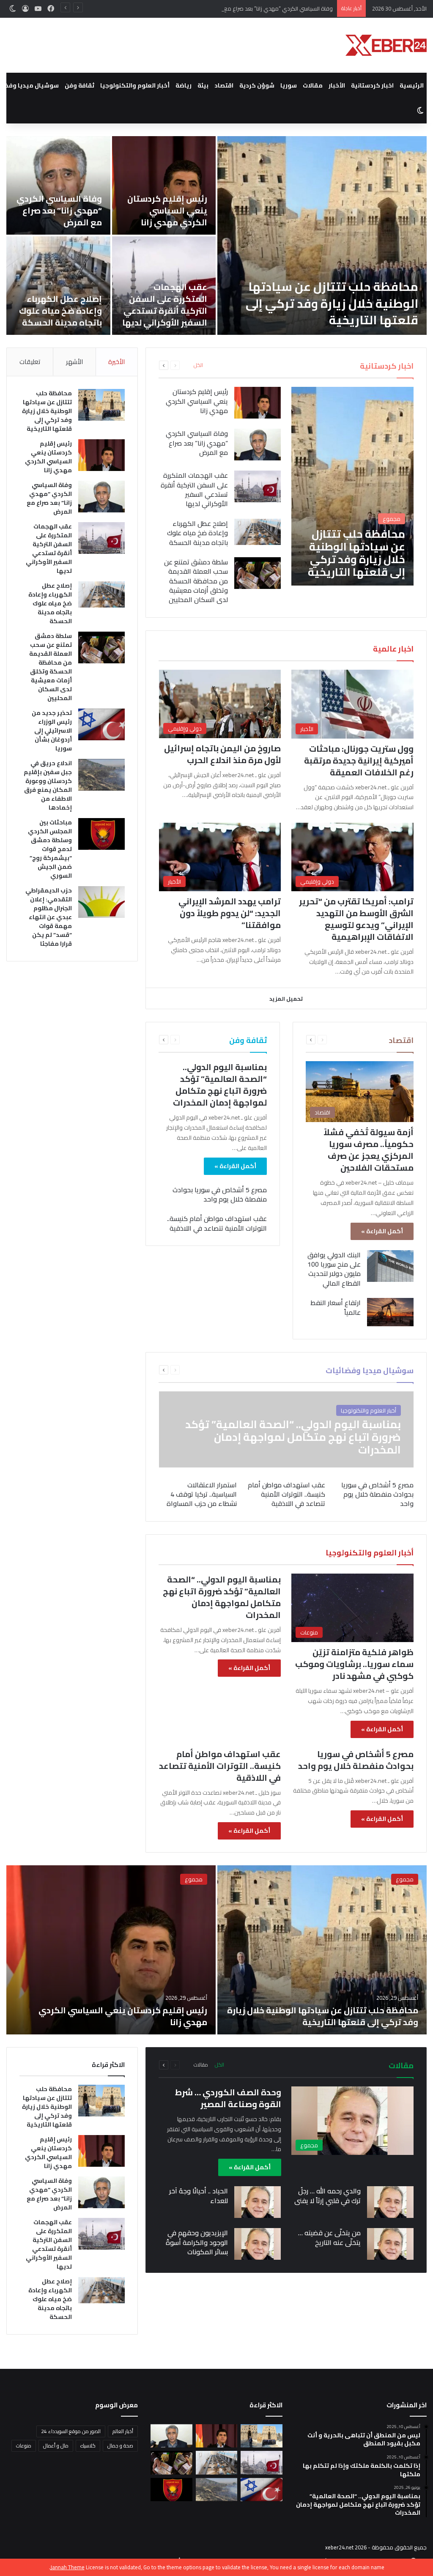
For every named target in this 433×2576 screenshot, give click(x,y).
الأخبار (337, 85)
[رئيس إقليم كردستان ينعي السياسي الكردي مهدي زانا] (164, 185)
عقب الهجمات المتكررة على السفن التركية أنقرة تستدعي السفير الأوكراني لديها (165, 305)
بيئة (203, 85)
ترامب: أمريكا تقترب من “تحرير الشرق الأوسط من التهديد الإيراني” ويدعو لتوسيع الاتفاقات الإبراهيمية (356, 919)
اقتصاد (224, 85)
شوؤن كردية (257, 85)
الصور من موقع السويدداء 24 (71, 2431)
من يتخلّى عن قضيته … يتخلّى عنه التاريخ (329, 2237)
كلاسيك (88, 2446)
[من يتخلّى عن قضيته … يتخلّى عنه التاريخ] (390, 2244)
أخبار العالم (123, 2431)
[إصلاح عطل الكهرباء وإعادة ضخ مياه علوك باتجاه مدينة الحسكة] (58, 286)
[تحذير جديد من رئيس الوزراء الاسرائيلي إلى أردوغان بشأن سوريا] (101, 724)
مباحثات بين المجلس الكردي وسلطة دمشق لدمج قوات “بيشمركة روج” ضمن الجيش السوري (50, 849)
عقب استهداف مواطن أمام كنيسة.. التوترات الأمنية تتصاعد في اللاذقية (217, 1223)
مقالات (313, 85)
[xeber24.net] (386, 45)
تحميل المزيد (286, 999)
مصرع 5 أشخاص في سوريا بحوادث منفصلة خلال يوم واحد (220, 1194)
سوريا (289, 85)
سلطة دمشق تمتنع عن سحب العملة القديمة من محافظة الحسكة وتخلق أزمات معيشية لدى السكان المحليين (196, 581)
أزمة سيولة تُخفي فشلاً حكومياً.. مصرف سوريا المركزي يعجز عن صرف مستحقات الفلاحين (369, 1150)
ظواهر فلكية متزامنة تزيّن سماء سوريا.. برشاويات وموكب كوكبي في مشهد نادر (354, 1664)
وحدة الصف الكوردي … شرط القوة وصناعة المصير (228, 2098)
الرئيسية (412, 85)
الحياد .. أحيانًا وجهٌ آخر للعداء (199, 2195)
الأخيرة (116, 362)
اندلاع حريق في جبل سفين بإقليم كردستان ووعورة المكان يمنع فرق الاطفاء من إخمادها (48, 785)
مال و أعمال (56, 2446)
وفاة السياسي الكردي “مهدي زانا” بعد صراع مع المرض (270, 8)
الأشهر (74, 362)
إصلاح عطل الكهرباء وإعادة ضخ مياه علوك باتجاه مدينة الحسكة (60, 311)
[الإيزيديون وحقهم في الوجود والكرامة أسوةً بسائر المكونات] (258, 2244)
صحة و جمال (120, 2446)
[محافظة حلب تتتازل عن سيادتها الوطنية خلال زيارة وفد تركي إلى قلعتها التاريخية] (322, 235)
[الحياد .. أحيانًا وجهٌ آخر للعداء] (258, 2202)
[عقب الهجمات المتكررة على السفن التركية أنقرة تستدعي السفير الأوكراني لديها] (258, 486)
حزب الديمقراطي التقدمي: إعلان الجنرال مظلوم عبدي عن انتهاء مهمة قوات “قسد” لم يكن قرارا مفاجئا (49, 917)
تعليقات (30, 362)
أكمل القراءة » (382, 1231)
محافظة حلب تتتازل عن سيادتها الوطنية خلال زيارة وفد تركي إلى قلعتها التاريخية (332, 303)
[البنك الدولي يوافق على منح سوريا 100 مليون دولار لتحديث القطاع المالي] (390, 1266)
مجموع (405, 1879)
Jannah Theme (67, 2567)
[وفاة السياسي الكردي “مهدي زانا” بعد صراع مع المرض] (58, 185)
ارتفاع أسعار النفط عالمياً (336, 1307)
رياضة (184, 85)
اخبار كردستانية (372, 85)
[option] (216, 235)
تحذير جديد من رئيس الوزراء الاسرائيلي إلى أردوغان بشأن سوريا (52, 731)
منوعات (24, 2446)
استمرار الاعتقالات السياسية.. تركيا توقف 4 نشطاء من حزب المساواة (202, 1494)
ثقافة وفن (79, 85)
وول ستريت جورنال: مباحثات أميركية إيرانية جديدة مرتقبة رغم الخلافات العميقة (359, 760)
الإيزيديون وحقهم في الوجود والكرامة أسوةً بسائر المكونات (197, 2242)
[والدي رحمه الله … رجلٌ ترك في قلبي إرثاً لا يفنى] (390, 2202)
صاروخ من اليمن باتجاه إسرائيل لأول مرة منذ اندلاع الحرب (222, 754)
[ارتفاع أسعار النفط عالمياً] (390, 1312)
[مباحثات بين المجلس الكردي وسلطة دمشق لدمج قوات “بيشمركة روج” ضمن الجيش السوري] (101, 834)
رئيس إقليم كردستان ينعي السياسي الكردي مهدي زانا (167, 210)
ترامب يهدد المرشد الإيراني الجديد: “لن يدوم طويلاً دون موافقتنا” (230, 913)
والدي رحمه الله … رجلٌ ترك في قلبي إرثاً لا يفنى (327, 2195)
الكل (198, 365)
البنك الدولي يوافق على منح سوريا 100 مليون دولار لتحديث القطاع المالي (334, 1269)
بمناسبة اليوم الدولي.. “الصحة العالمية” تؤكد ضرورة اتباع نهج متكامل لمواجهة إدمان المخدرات (220, 1085)
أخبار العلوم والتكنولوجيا (135, 85)
